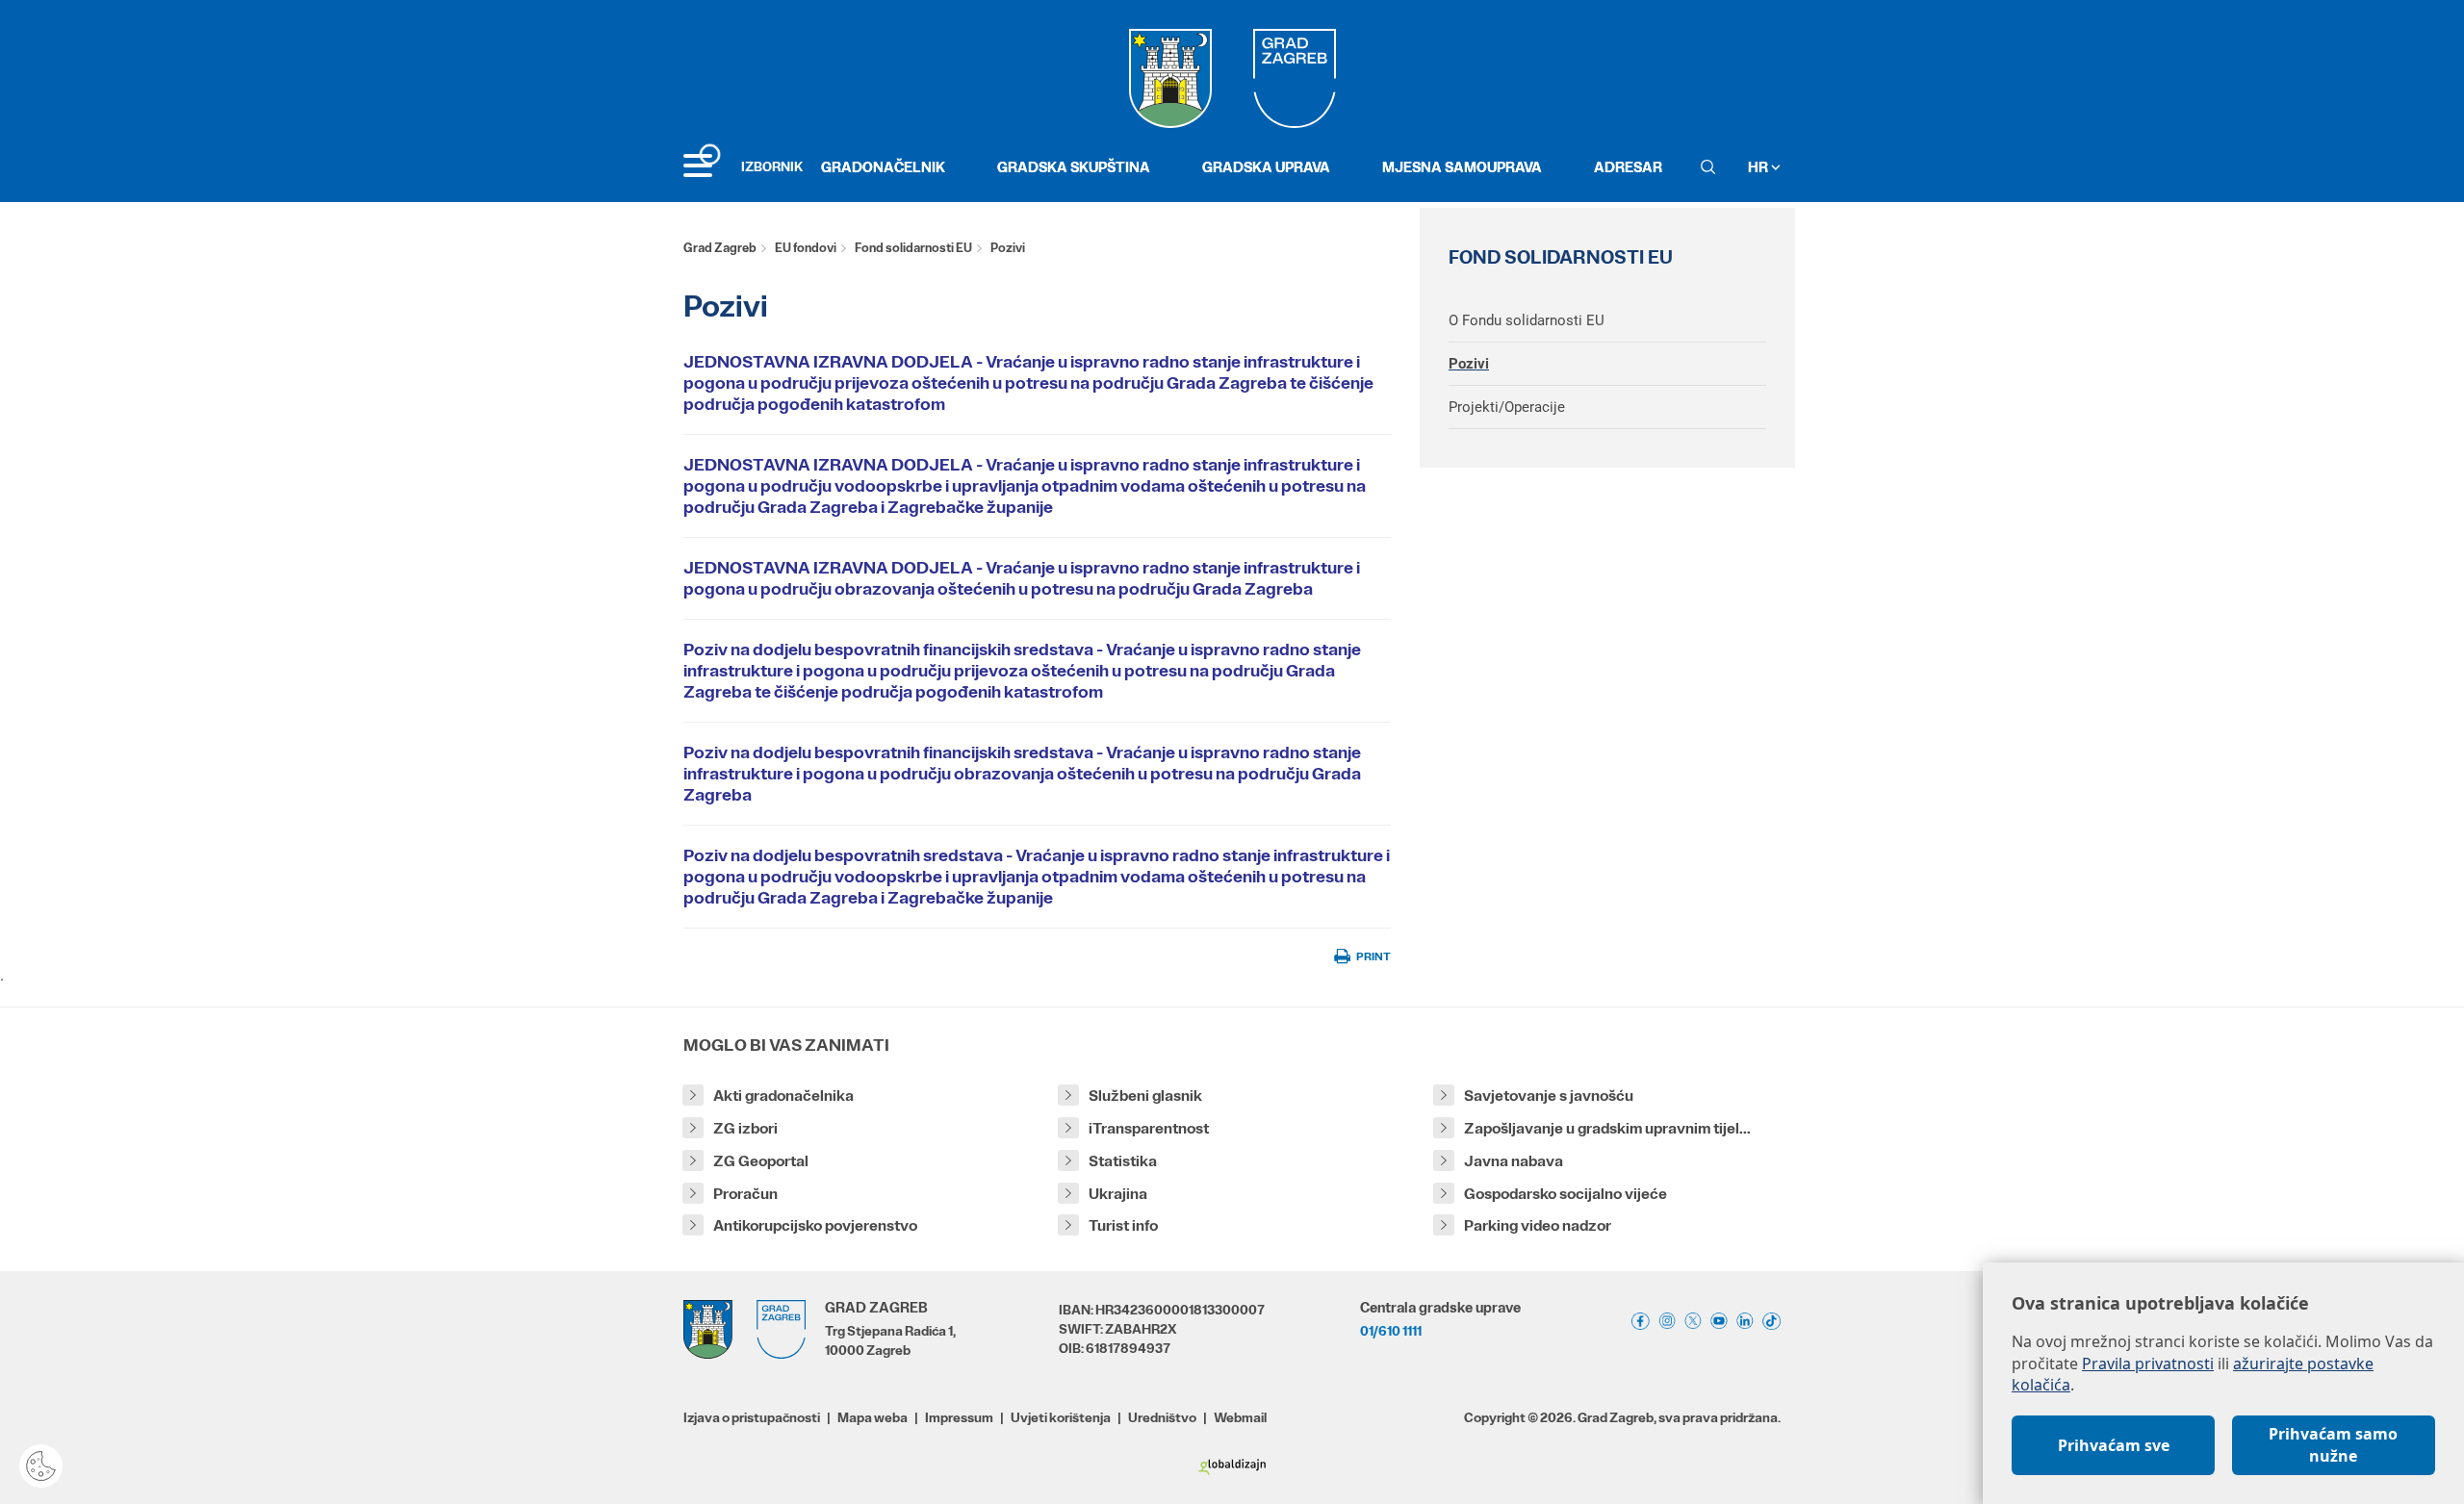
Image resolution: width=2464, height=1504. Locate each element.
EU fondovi (806, 248)
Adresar (1628, 167)
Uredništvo (1162, 1417)
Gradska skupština (1074, 167)
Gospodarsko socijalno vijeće (1566, 1194)
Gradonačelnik (883, 167)
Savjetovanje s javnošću (1549, 1096)
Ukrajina (1118, 1194)
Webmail (1240, 1417)
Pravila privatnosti (2148, 1364)
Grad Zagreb (720, 248)
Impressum (959, 1417)
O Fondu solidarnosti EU (1527, 320)
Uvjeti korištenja (1061, 1417)
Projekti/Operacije (1507, 407)
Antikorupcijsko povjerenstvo (815, 1225)
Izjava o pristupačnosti (752, 1417)
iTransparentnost (1149, 1128)
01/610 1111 (1391, 1331)
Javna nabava (1514, 1161)
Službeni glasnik (1145, 1096)
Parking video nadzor (1538, 1225)
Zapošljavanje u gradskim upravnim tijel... (1607, 1128)
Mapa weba (873, 1417)
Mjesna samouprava (1462, 167)
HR (1759, 167)
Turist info (1123, 1225)
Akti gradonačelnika (783, 1096)
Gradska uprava (1266, 167)
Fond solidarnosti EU (913, 248)
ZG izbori (745, 1128)
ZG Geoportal (761, 1161)
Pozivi (1469, 364)
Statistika (1123, 1161)
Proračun (745, 1194)
